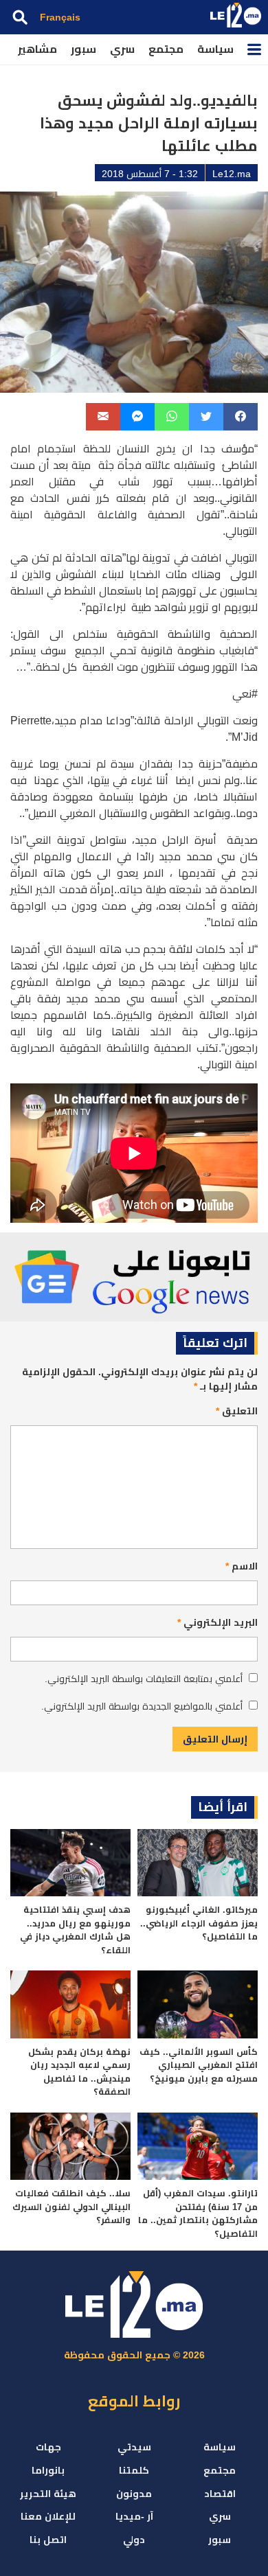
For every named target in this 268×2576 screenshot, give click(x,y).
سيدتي (134, 2447)
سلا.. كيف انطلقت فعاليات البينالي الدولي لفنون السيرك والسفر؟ (71, 2207)
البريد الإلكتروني (217, 1622)
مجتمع (166, 49)
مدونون (134, 2494)
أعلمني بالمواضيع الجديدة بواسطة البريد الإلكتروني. (142, 1706)
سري (122, 49)
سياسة (215, 49)
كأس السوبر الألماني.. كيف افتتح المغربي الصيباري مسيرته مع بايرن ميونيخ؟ (199, 2065)
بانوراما (48, 2470)
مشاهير (37, 49)
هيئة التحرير (48, 2494)
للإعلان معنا (48, 2516)
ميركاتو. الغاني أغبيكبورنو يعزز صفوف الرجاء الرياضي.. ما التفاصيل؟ (199, 1923)
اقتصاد (220, 2494)
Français (60, 17)
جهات (48, 2447)
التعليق (237, 1411)
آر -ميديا (134, 2516)
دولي (134, 2540)
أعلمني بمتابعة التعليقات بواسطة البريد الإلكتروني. (144, 1679)
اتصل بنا (48, 2540)
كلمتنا (134, 2470)
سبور (83, 49)
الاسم (242, 1566)
